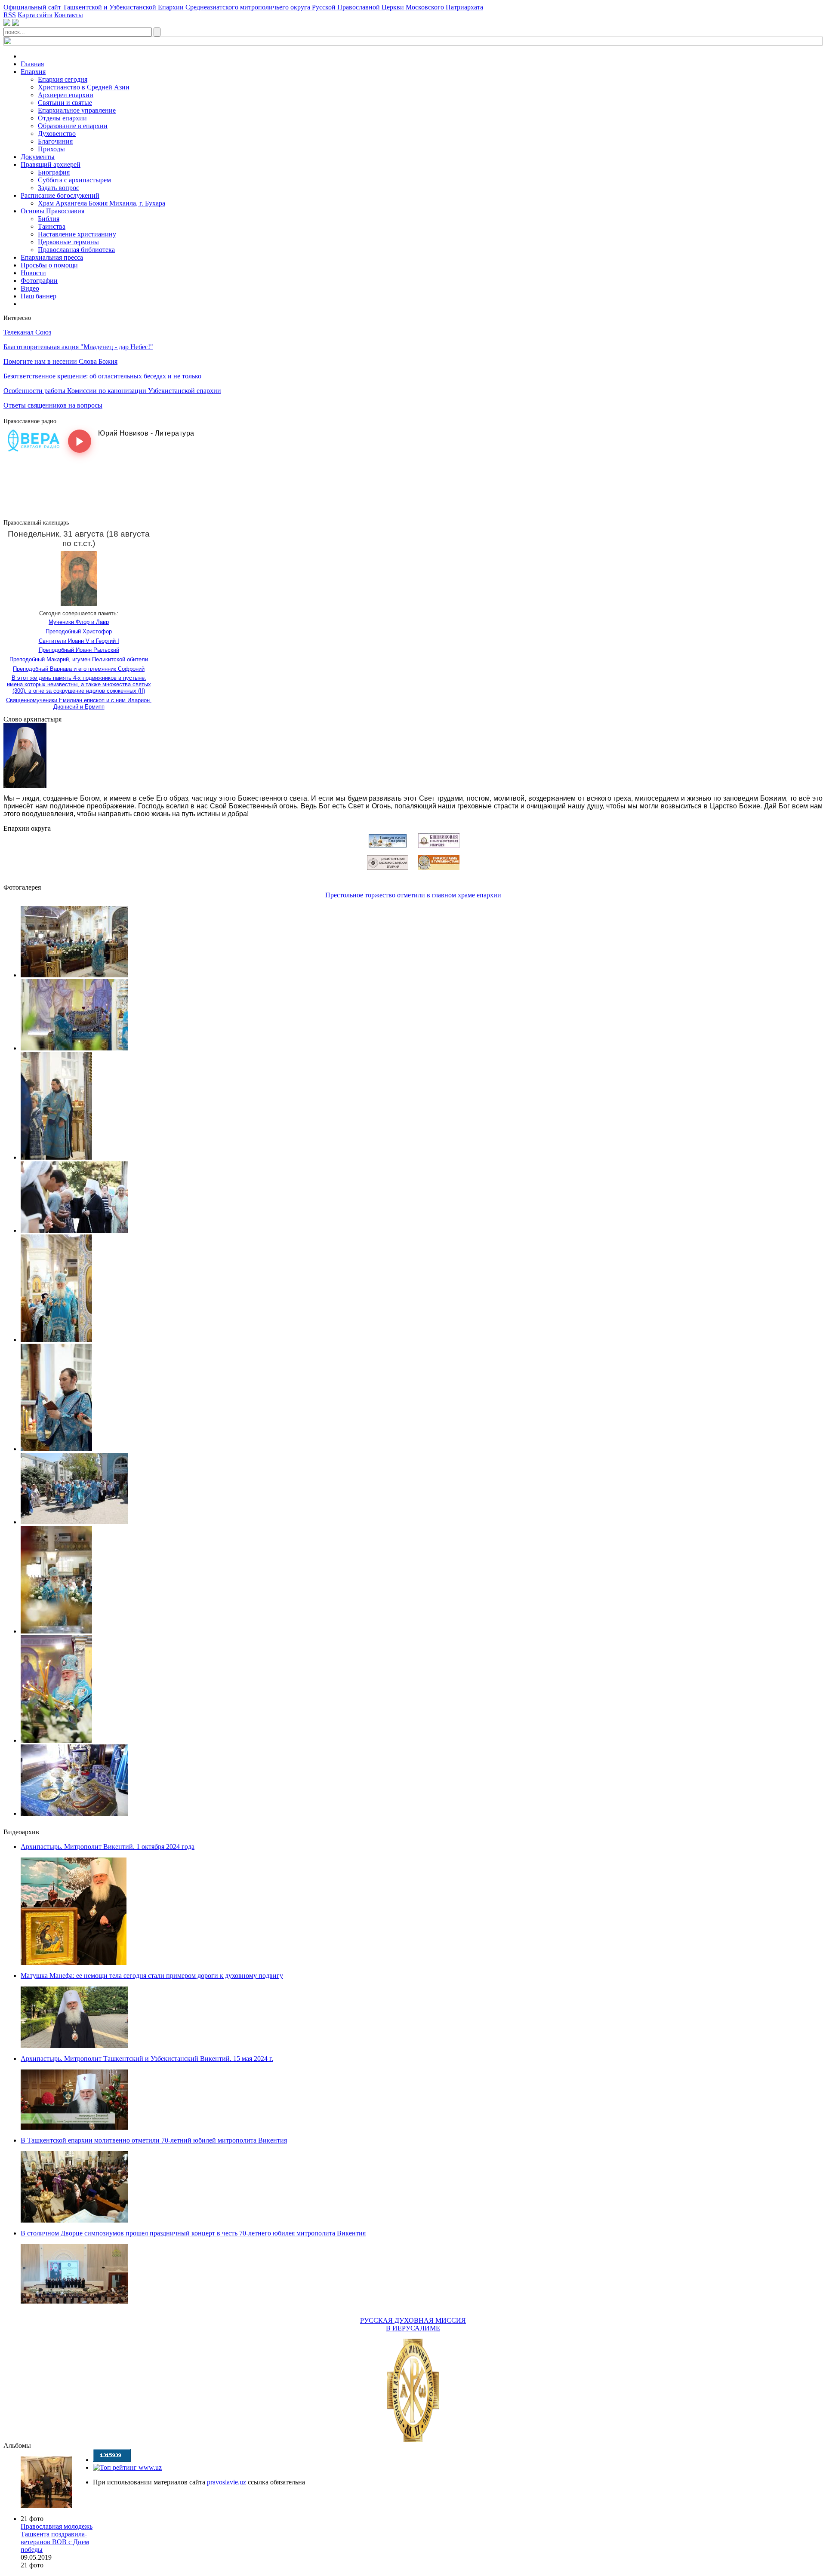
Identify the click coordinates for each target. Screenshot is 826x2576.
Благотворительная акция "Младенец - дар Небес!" (78, 347)
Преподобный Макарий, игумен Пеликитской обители (79, 659)
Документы (38, 157)
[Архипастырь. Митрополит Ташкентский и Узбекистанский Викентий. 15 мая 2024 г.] (74, 2127)
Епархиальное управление (77, 110)
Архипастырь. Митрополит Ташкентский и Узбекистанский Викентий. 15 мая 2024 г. (147, 2059)
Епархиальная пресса (52, 257)
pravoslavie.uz (227, 2482)
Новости (33, 273)
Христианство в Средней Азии (84, 87)
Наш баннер (39, 296)
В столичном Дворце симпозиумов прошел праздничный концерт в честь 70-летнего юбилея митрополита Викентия (193, 2233)
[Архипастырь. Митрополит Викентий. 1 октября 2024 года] (74, 1963)
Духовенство (57, 134)
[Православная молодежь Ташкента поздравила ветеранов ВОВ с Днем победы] (46, 2482)
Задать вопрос (59, 188)
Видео (30, 288)
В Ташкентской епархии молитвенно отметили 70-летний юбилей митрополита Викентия (154, 2140)
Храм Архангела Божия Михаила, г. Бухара (102, 203)
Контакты (69, 15)
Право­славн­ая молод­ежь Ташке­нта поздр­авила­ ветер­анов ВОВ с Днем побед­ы (57, 2538)
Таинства (52, 226)
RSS (10, 15)
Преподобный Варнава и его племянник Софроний (79, 669)
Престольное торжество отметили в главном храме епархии (413, 895)
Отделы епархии (62, 118)
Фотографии (39, 281)
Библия (49, 219)
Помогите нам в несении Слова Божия (60, 361)
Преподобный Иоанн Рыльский (79, 650)
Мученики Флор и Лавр (79, 622)
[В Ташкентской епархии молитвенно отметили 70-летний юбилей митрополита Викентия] (74, 2220)
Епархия (33, 72)
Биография (54, 172)
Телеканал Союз (27, 332)
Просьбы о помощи (49, 265)
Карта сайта (35, 15)
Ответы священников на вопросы (53, 405)
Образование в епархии (73, 126)
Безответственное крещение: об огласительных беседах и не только (102, 376)
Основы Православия (52, 211)
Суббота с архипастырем (74, 180)
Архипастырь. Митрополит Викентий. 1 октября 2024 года (108, 1847)
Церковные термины (68, 242)
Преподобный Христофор (79, 631)
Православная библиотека (76, 250)
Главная (32, 64)
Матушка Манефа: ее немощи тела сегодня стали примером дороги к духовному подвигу (152, 1976)
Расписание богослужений (60, 195)
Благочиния (55, 141)
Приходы (51, 149)
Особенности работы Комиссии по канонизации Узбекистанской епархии (112, 391)
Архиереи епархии (66, 95)
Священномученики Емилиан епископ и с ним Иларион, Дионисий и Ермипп (79, 703)
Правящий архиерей (51, 164)
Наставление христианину (77, 234)
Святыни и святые (65, 103)
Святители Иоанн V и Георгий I (79, 641)
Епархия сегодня (63, 79)
